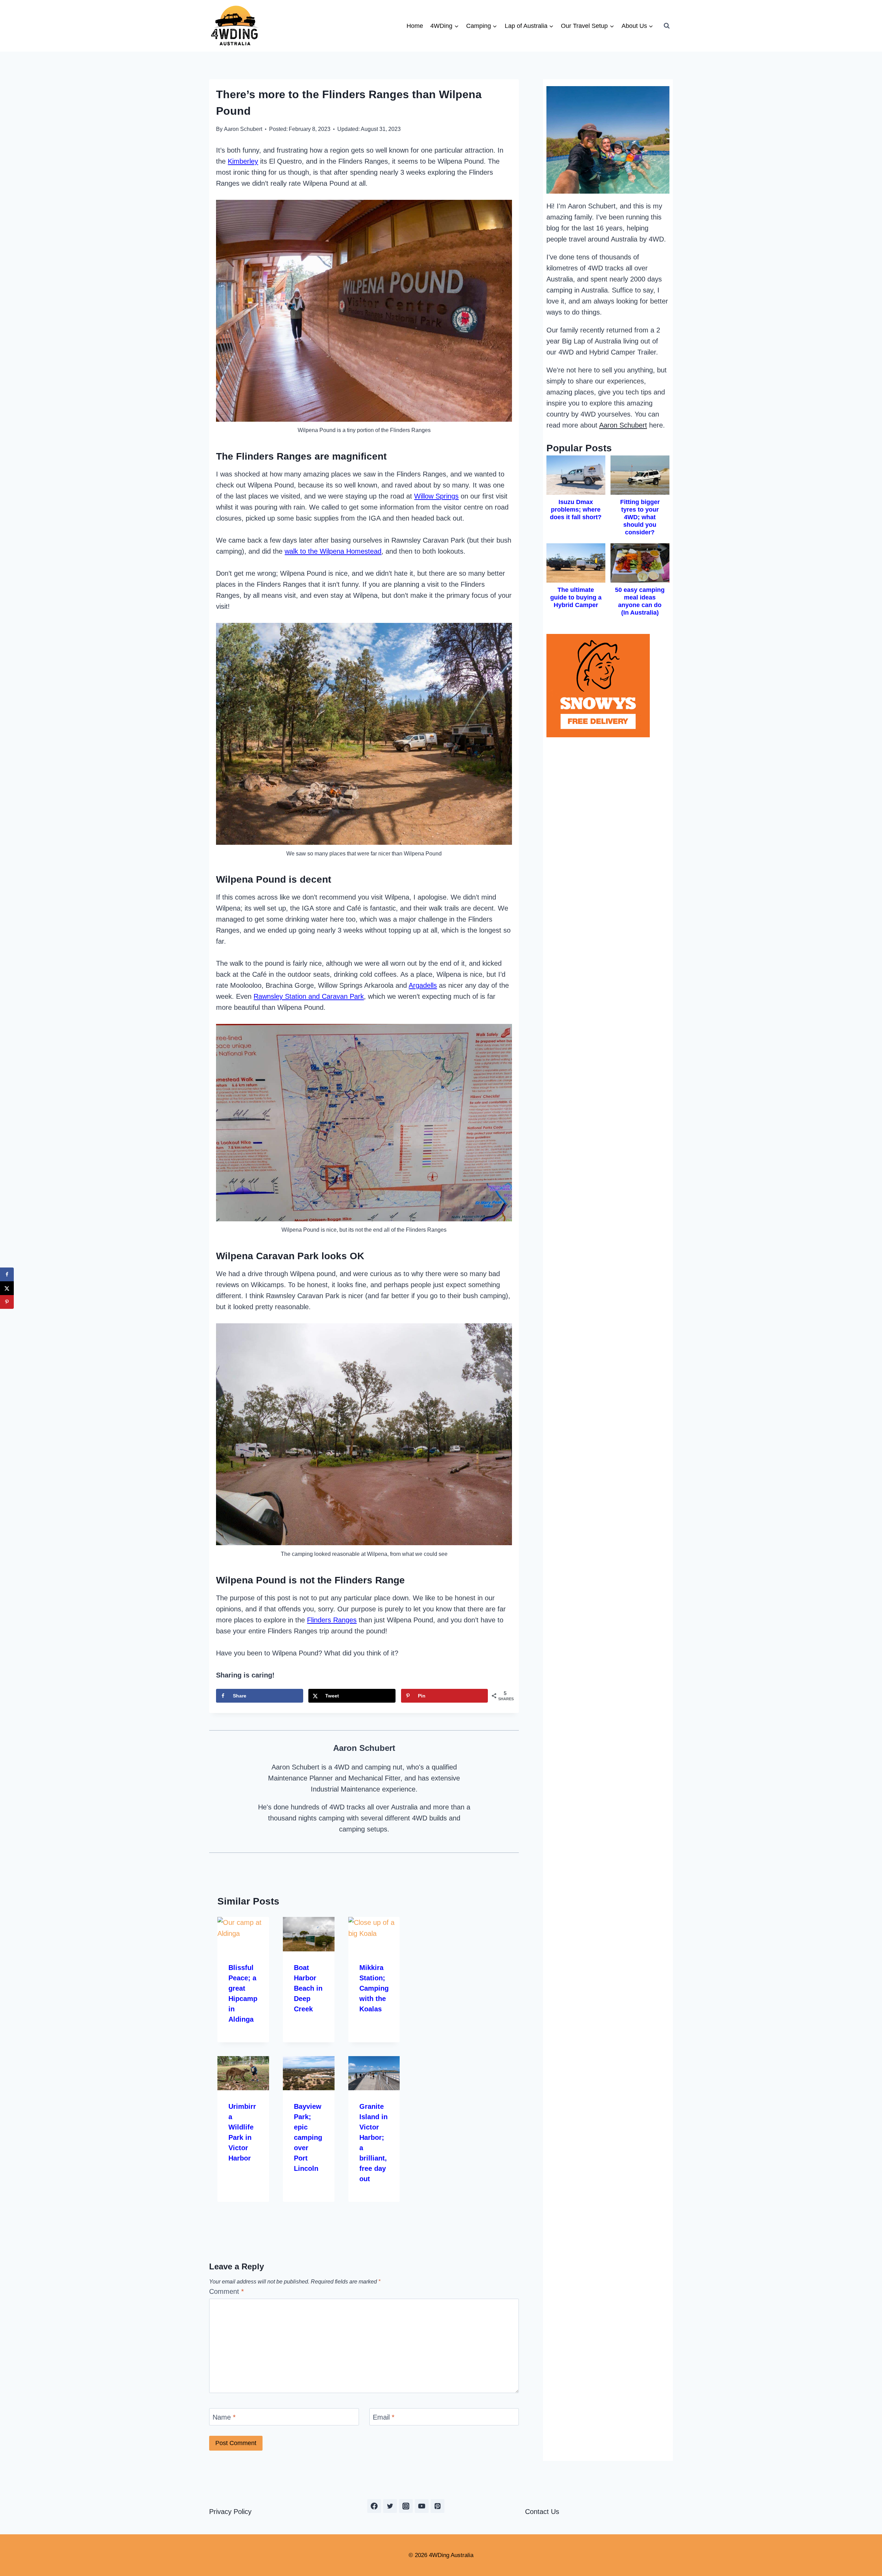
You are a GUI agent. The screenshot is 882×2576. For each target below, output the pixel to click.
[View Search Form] (667, 26)
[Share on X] (7, 1288)
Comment (227, 2291)
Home (415, 26)
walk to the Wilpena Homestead (333, 551)
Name (224, 2417)
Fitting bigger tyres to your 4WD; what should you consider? (640, 517)
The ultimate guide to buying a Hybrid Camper (576, 597)
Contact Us (542, 2512)
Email (384, 2417)
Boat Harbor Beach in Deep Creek (308, 1988)
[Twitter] (390, 2506)
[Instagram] (406, 2506)
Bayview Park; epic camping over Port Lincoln (308, 2137)
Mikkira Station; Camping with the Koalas (374, 1988)
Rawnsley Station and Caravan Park (309, 996)
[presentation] (243, 1934)
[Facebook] (374, 2506)
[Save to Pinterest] (7, 1302)
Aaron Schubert (243, 129)
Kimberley (243, 161)
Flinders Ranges (332, 1620)
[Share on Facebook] (7, 1274)
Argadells (423, 985)
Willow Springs (436, 496)
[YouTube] (422, 2506)
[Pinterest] (438, 2506)
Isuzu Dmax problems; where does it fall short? (576, 510)
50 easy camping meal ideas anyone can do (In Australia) (640, 601)
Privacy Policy (230, 2512)
